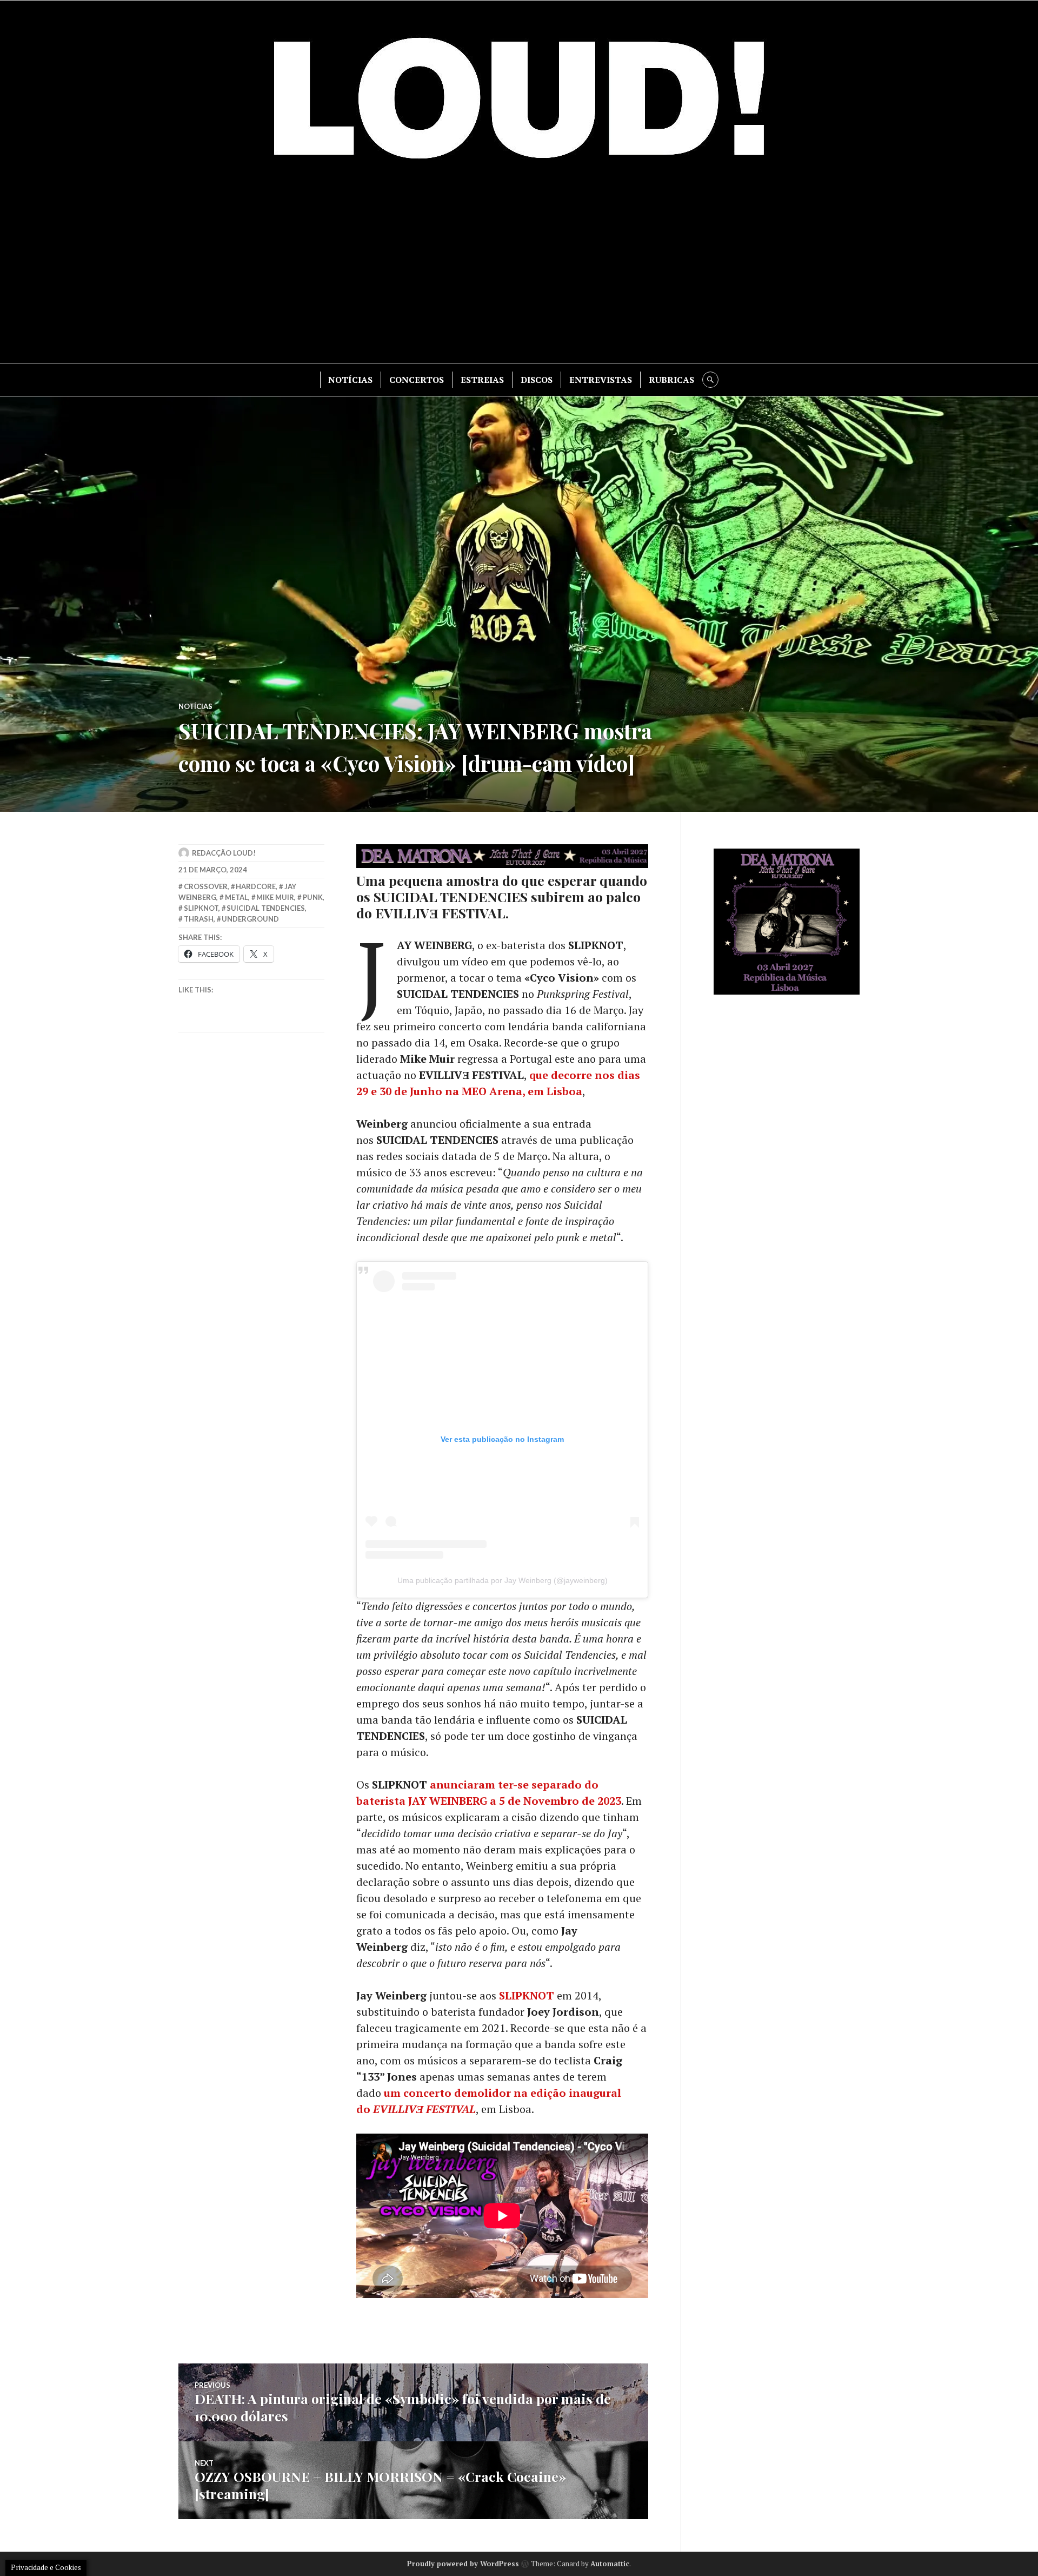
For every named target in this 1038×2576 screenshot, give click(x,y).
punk (313, 897)
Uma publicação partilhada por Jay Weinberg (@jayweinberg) (503, 1580)
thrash (199, 919)
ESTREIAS (482, 380)
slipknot (201, 908)
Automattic (610, 2564)
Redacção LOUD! (224, 853)
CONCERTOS (417, 380)
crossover (206, 886)
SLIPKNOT (527, 1995)
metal (237, 897)
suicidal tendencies (266, 908)
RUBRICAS (671, 380)
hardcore (256, 886)
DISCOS (537, 380)
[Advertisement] (519, 271)
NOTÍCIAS (350, 380)
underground (250, 919)
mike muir (275, 897)
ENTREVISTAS (601, 380)
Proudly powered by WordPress (463, 2564)
